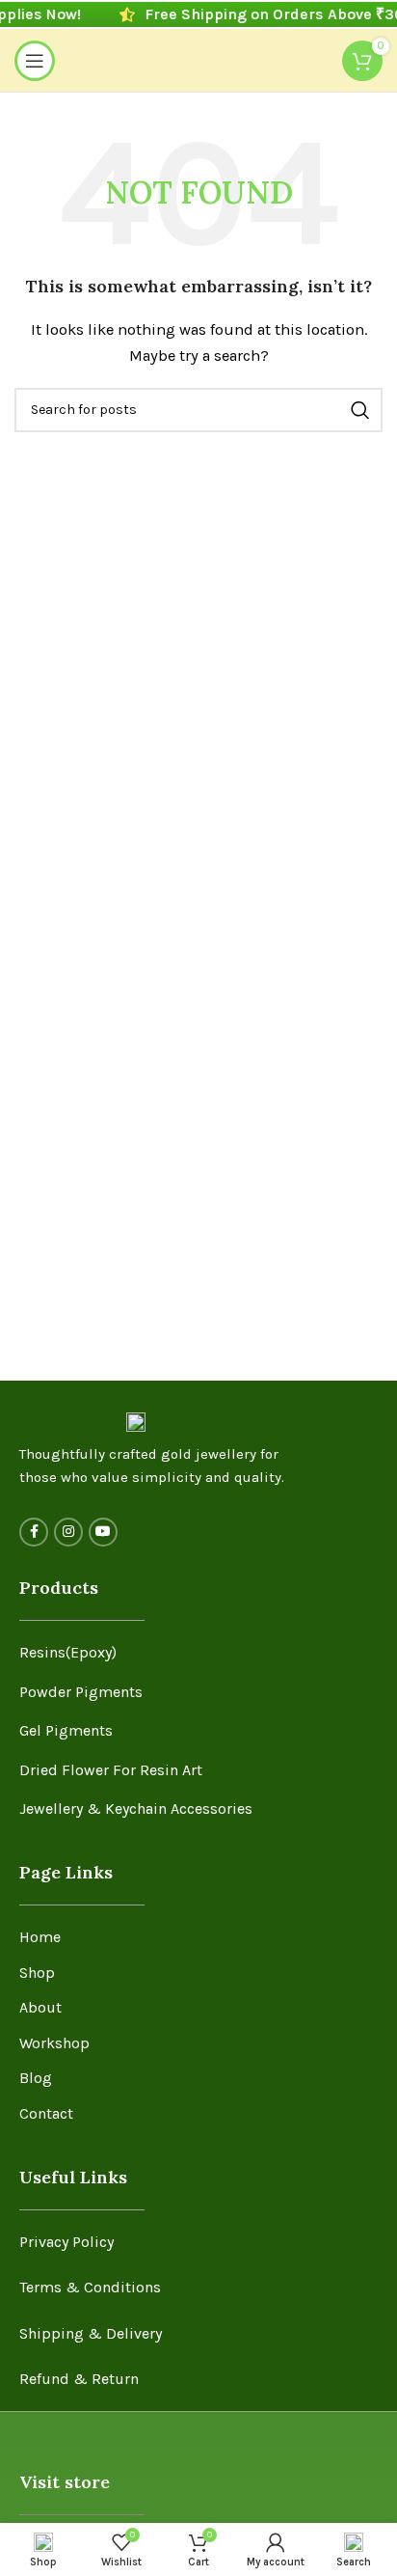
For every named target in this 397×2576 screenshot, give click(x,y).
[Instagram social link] (68, 1532)
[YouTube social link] (103, 1532)
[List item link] (198, 1653)
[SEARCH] (360, 410)
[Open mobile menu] (35, 61)
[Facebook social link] (34, 1532)
